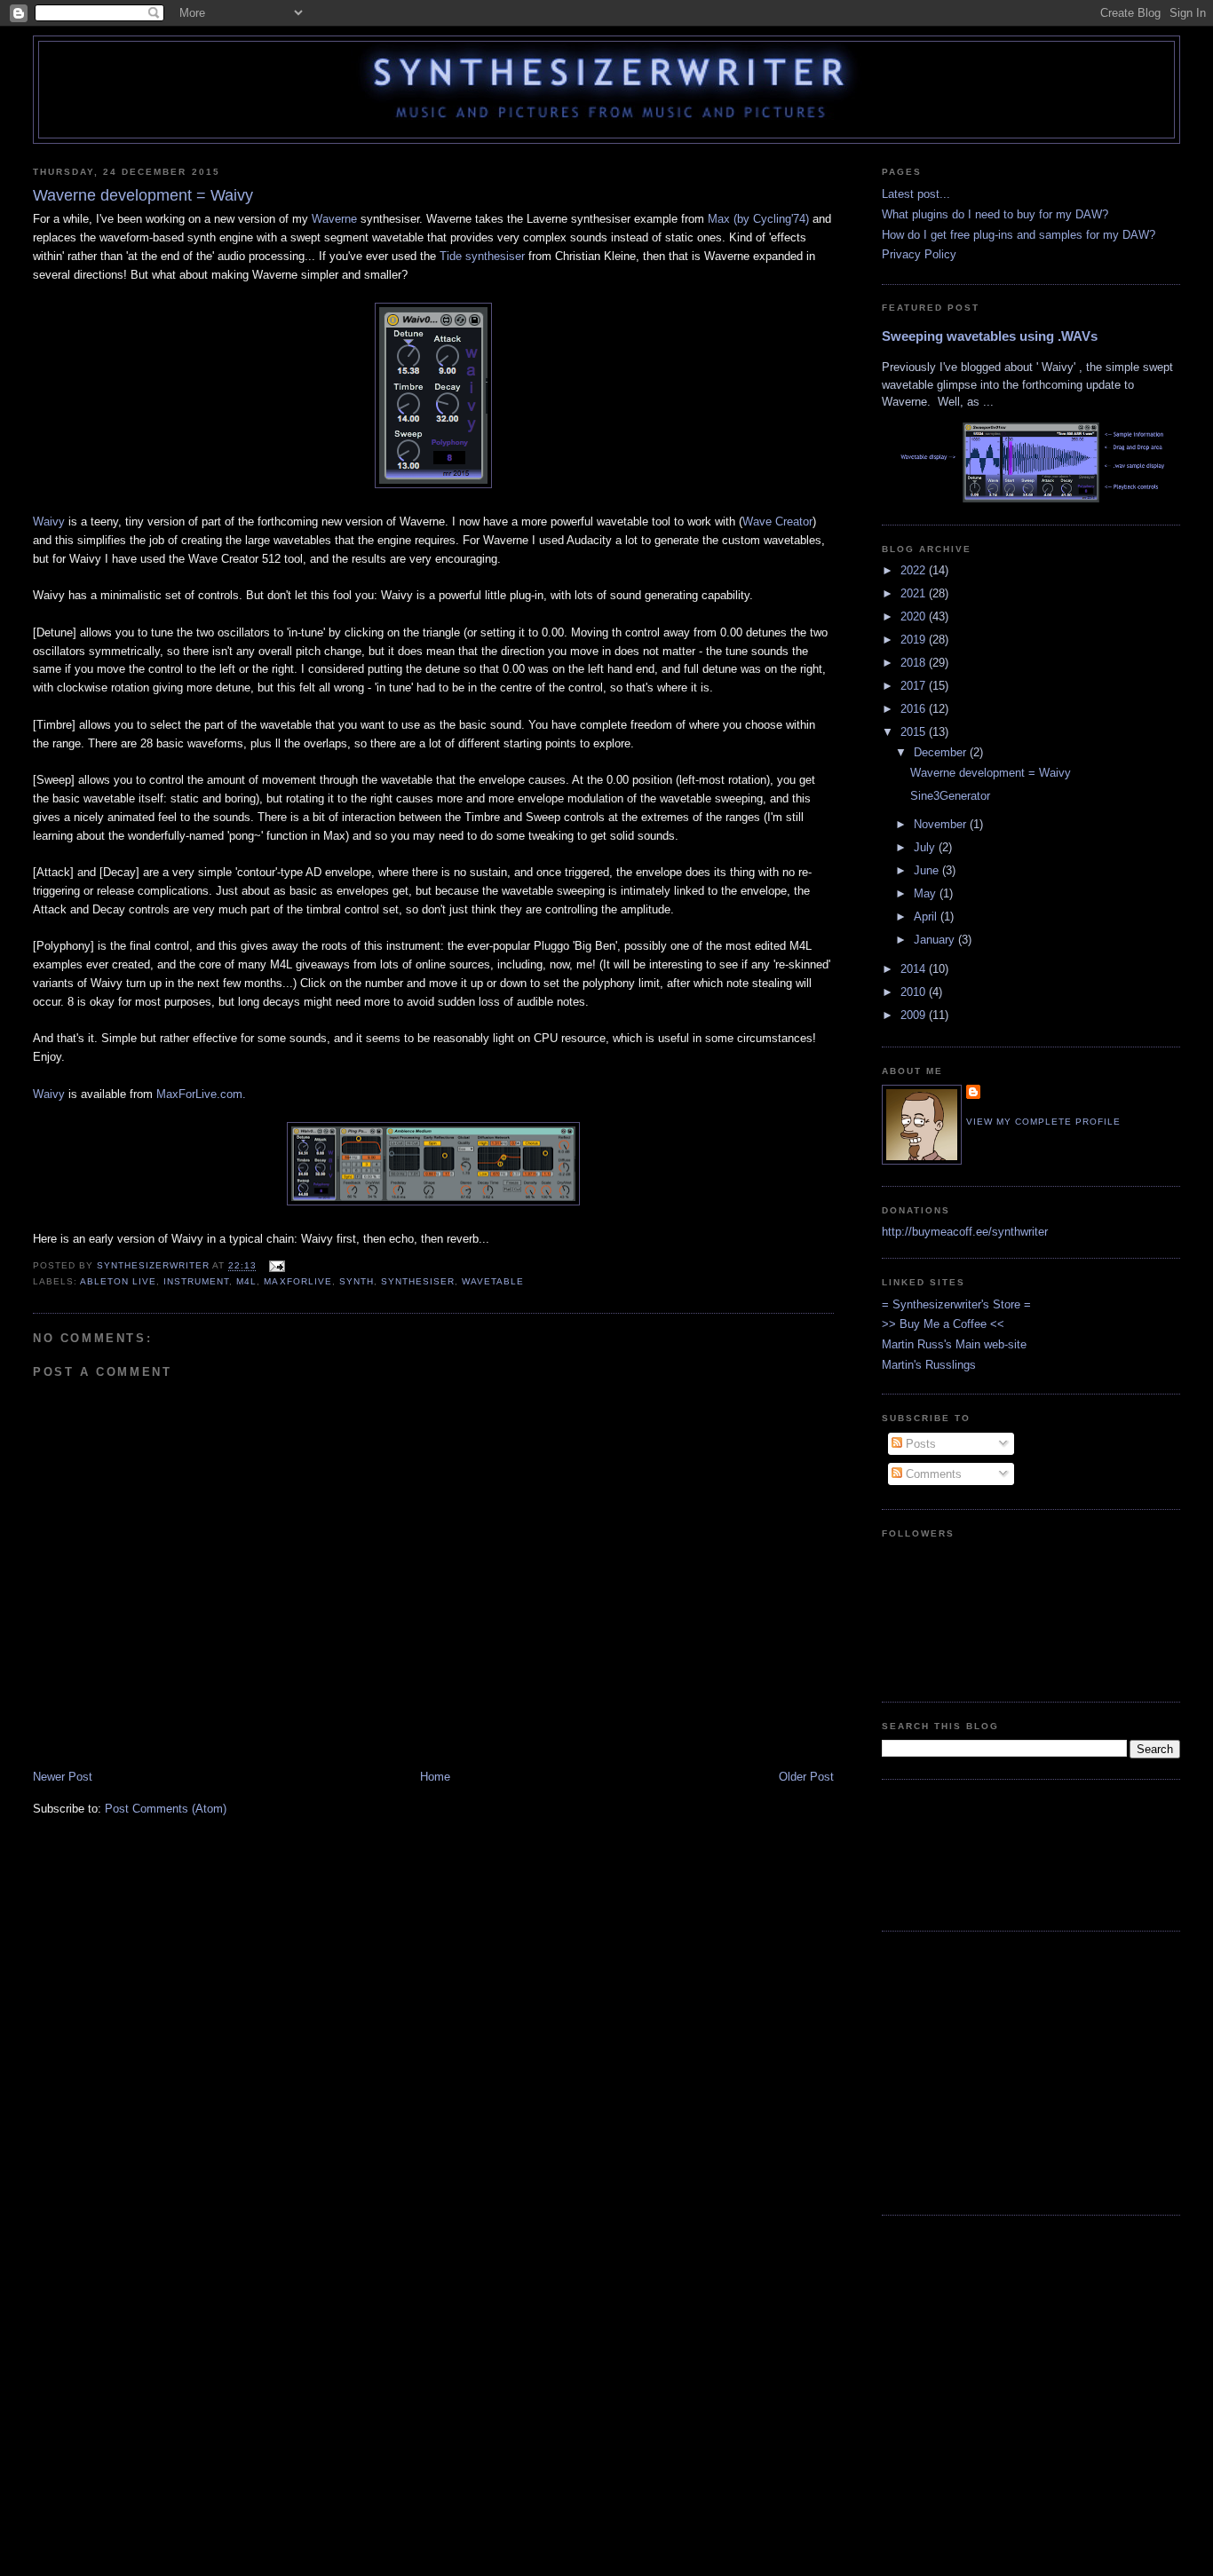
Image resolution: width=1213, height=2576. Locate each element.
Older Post (806, 1777)
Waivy (49, 522)
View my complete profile (1043, 1122)
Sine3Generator (950, 796)
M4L (246, 1281)
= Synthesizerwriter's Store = (956, 1304)
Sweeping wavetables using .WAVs (990, 336)
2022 (915, 570)
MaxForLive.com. (201, 1094)
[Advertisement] (937, 1853)
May (927, 893)
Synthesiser (418, 1281)
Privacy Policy (919, 254)
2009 (915, 1015)
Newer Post (63, 1777)
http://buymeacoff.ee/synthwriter (965, 1232)
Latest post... (916, 194)
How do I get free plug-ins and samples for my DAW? (1019, 235)
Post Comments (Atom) (166, 1809)
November (942, 824)
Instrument (196, 1281)
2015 (915, 732)
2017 (915, 686)
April (927, 917)
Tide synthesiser (482, 256)
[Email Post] (276, 1266)
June (928, 870)
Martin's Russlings (929, 1365)
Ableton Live (118, 1281)
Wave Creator (777, 522)
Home (435, 1777)
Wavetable (493, 1281)
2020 (915, 616)
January (936, 940)
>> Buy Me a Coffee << (943, 1324)
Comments (932, 1474)
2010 (915, 992)
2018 (915, 663)
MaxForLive (297, 1281)
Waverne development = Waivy (991, 773)
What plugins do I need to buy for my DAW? (995, 214)
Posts (919, 1444)
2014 (915, 969)
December (942, 752)
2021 (915, 593)
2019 (915, 640)
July (926, 847)
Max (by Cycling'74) (760, 219)
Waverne (334, 219)
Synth (357, 1281)
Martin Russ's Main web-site (954, 1344)
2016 (915, 709)
